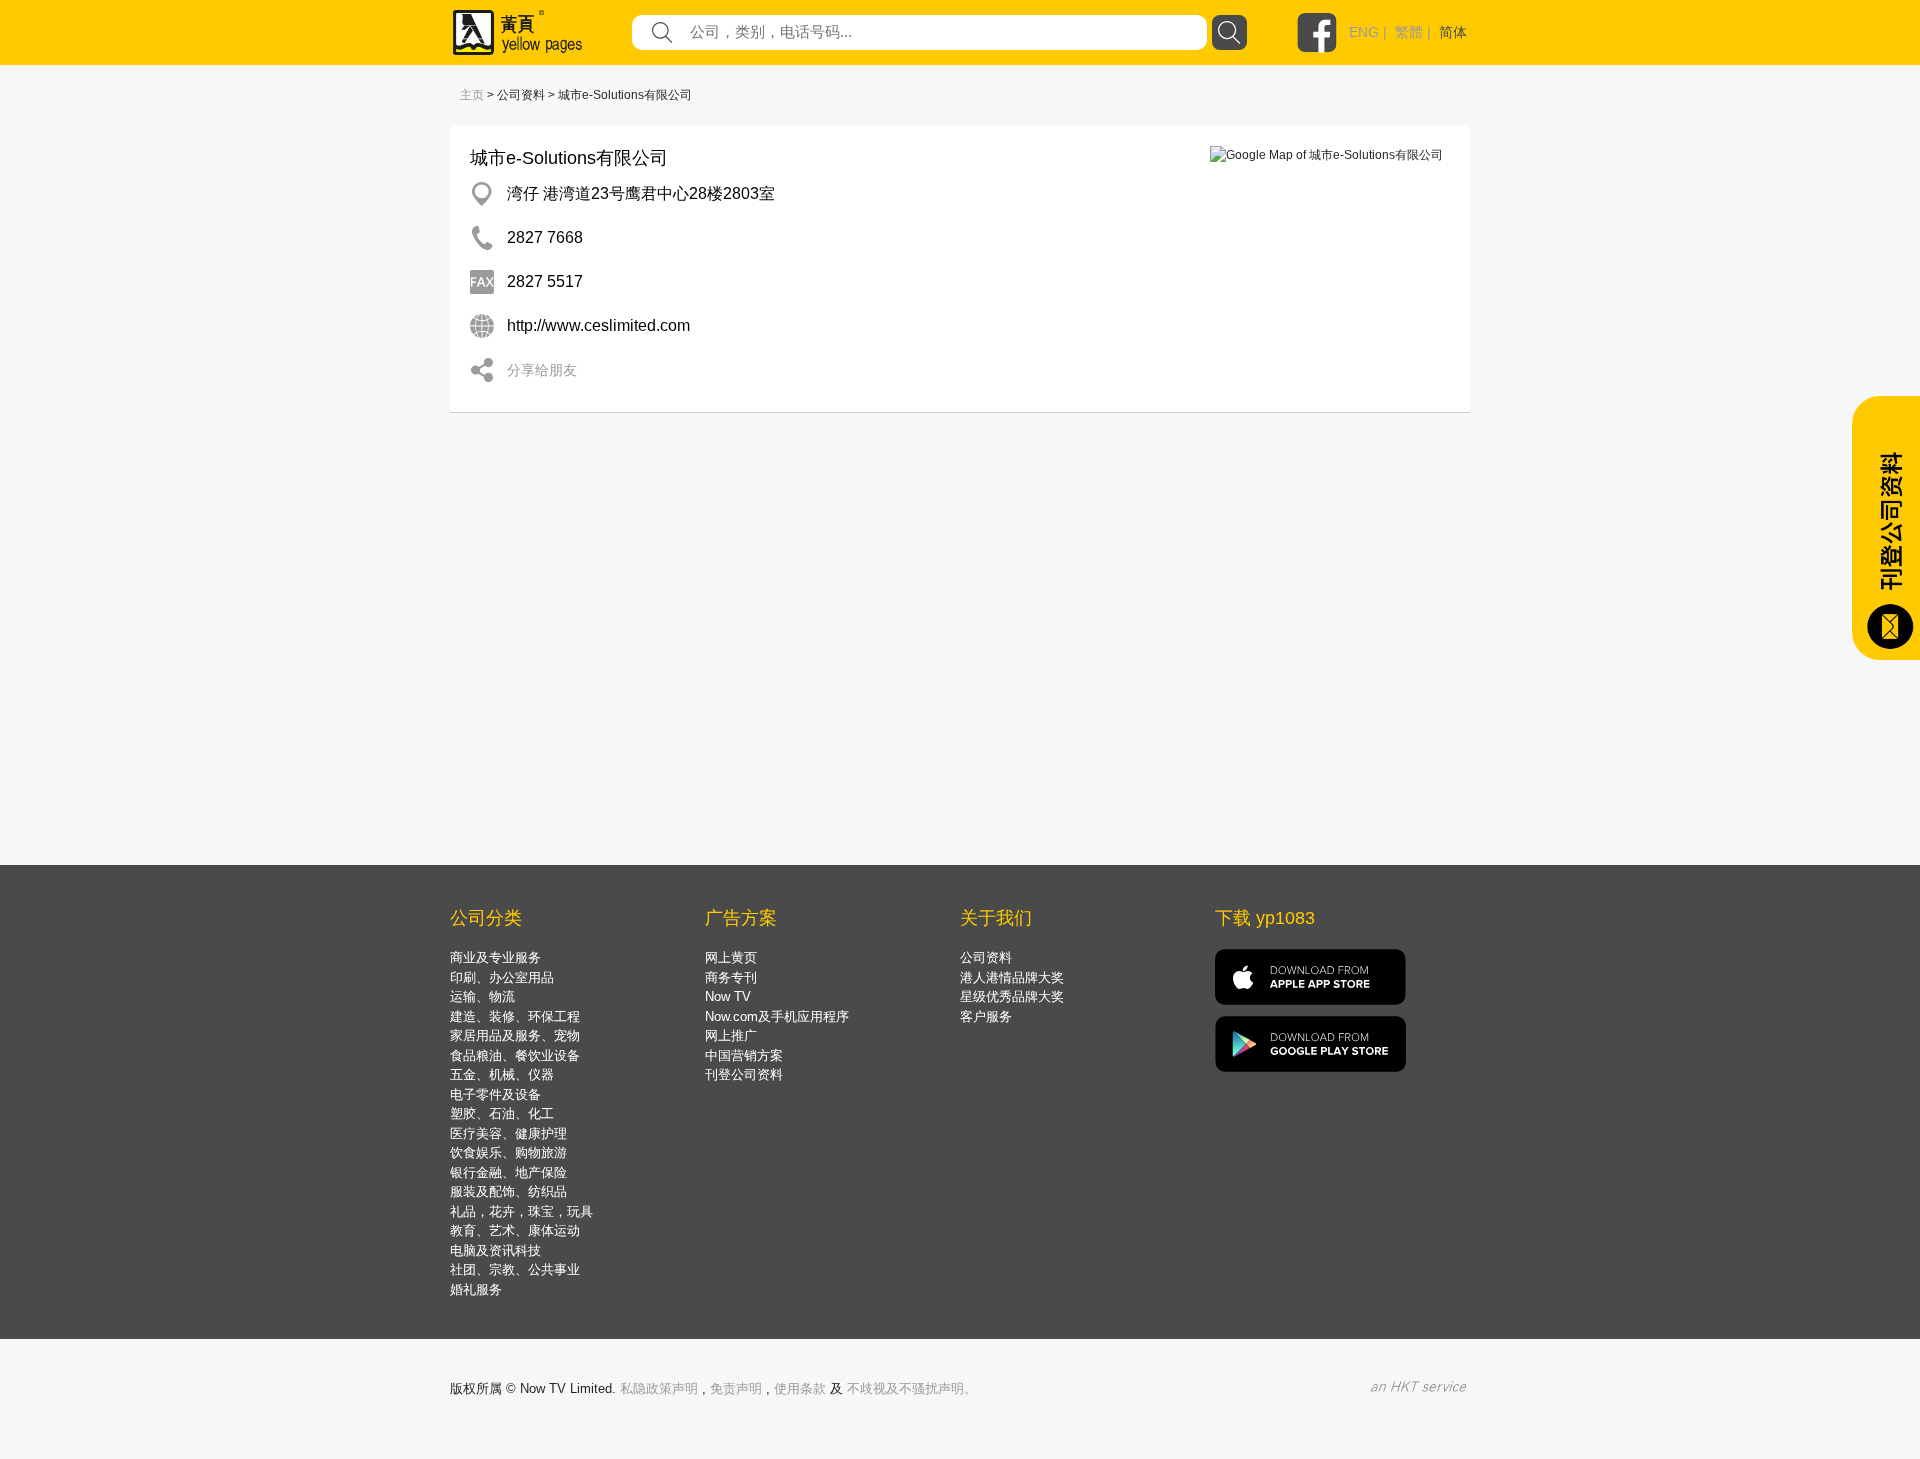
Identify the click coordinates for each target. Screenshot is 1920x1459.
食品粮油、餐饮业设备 (515, 1055)
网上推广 (731, 1035)
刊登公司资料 (744, 1074)
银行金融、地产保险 (508, 1172)
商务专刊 (731, 977)
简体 (1453, 32)
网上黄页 (731, 957)
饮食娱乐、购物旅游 (508, 1152)
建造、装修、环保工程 (515, 1016)
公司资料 (986, 957)
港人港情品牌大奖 (1012, 977)
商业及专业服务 (495, 957)
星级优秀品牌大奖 (1012, 996)
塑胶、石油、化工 (502, 1113)
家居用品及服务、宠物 (515, 1035)
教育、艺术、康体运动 (515, 1230)
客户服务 (986, 1016)
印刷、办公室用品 (502, 977)
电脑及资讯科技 (495, 1250)
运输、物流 (482, 996)
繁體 (1409, 32)
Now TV (728, 996)
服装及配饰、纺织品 (508, 1191)
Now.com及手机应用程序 (777, 1016)
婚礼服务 (476, 1289)
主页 (472, 95)
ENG (1364, 32)
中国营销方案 (744, 1055)
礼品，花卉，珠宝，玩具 (521, 1211)
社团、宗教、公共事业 (515, 1269)
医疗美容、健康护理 (508, 1133)
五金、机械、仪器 (502, 1074)
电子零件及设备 (495, 1094)
